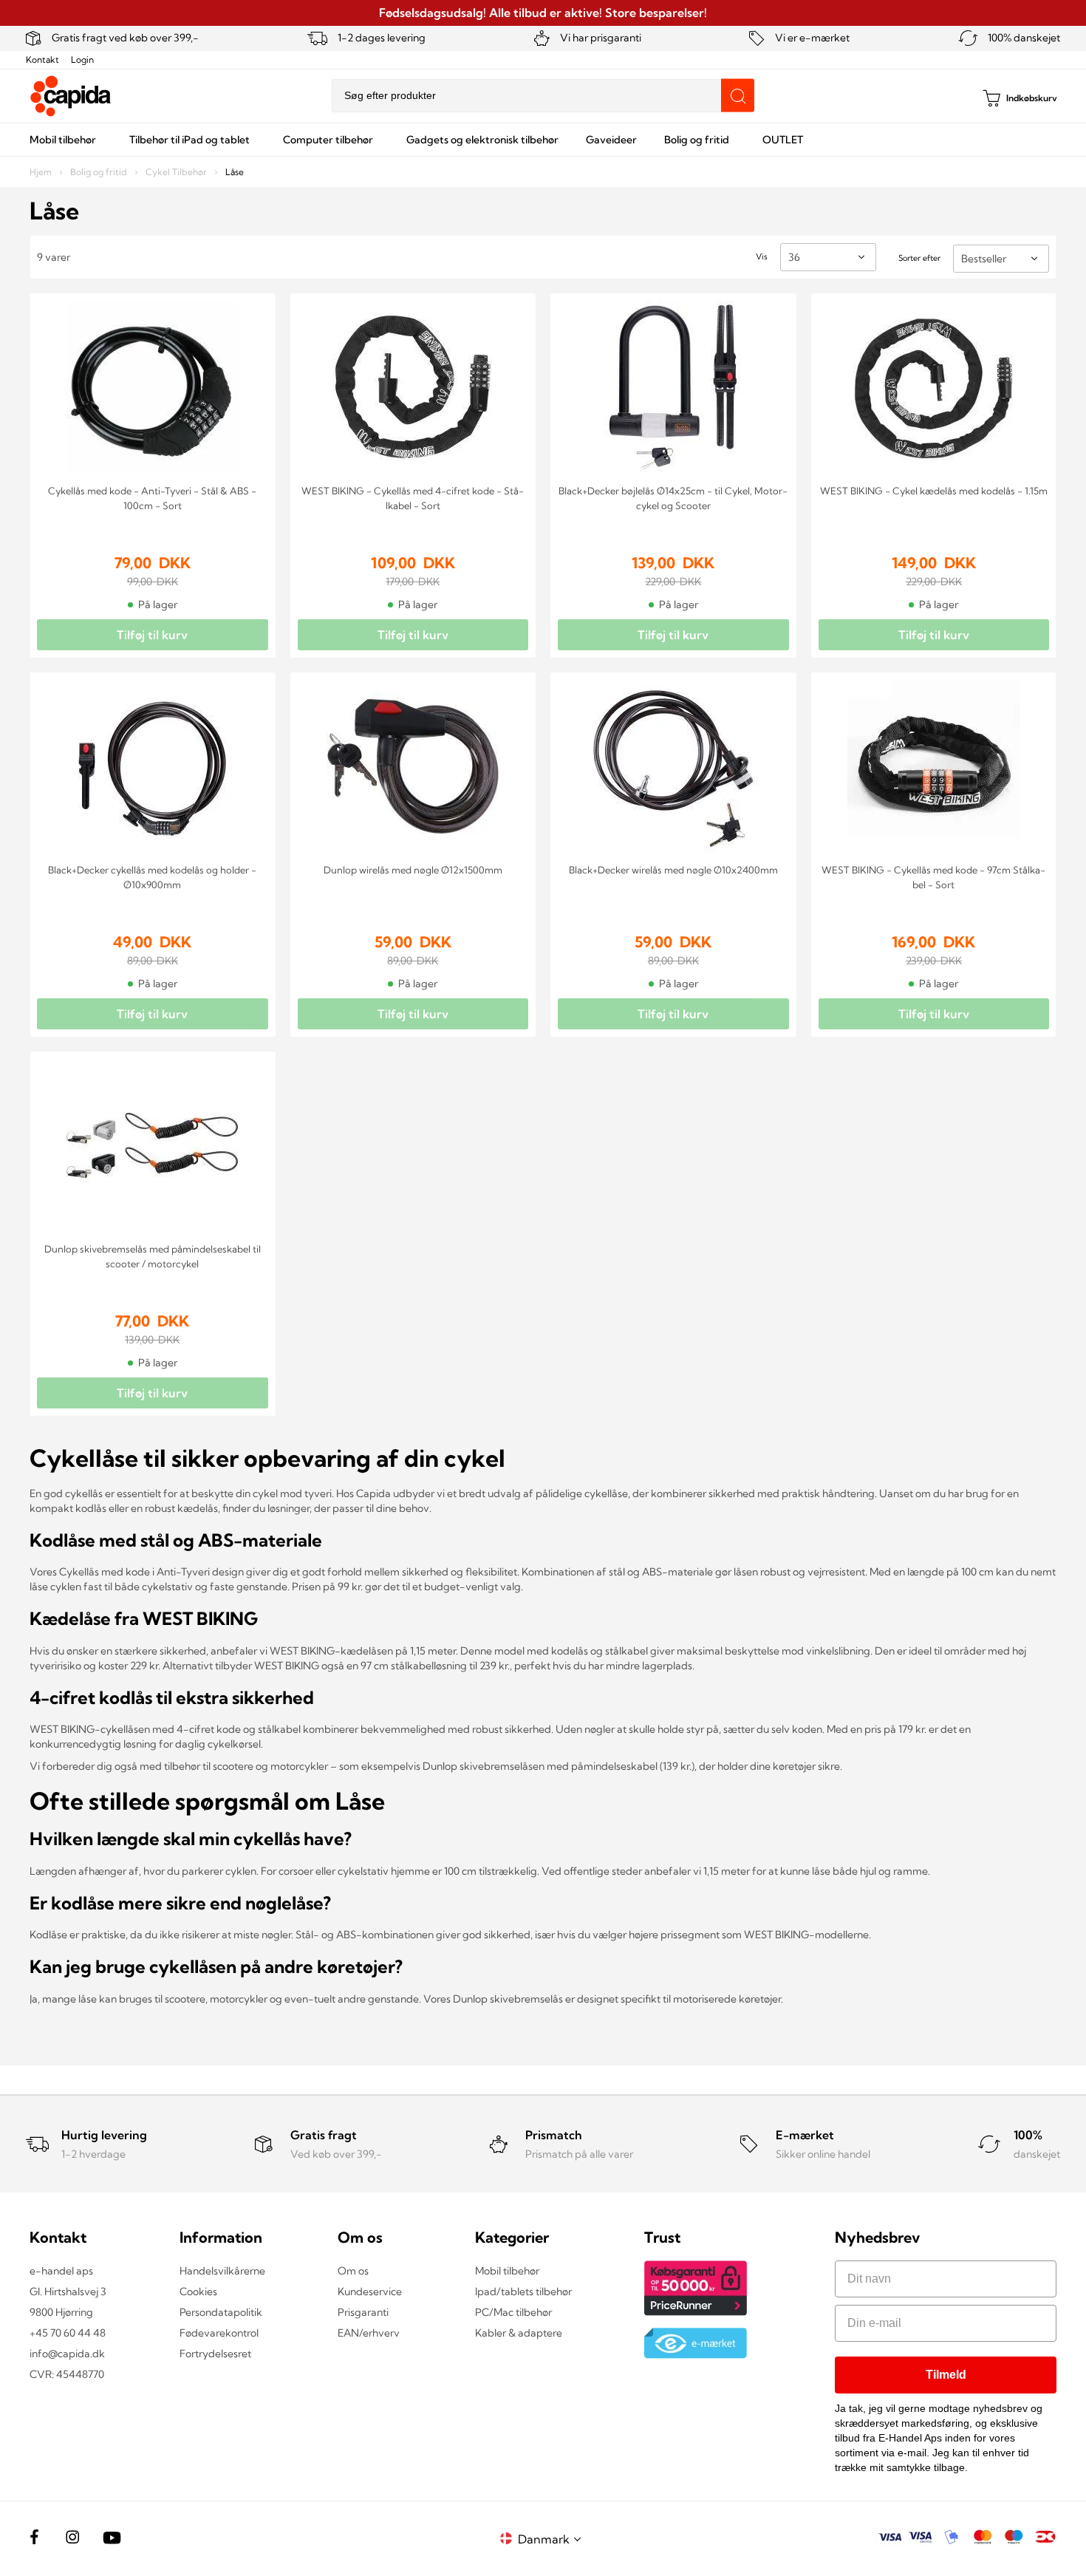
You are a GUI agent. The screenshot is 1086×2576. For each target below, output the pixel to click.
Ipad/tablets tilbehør (523, 2292)
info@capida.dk (67, 2354)
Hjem (42, 172)
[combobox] (543, 96)
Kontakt (42, 59)
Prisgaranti (363, 2312)
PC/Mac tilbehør (513, 2312)
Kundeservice (370, 2292)
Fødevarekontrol (219, 2333)
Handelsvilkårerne (222, 2271)
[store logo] (71, 96)
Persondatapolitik (221, 2312)
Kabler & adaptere (519, 2333)
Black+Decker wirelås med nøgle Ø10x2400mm (673, 870)
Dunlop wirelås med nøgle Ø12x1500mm (413, 870)
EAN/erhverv (369, 2333)
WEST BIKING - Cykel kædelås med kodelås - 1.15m (934, 491)
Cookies (198, 2292)
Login (82, 59)
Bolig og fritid (100, 172)
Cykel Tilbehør (177, 172)
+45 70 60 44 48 (68, 2333)
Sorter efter (919, 258)
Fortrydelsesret (215, 2354)
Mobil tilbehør (507, 2271)
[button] (552, 2539)
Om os (353, 2271)
